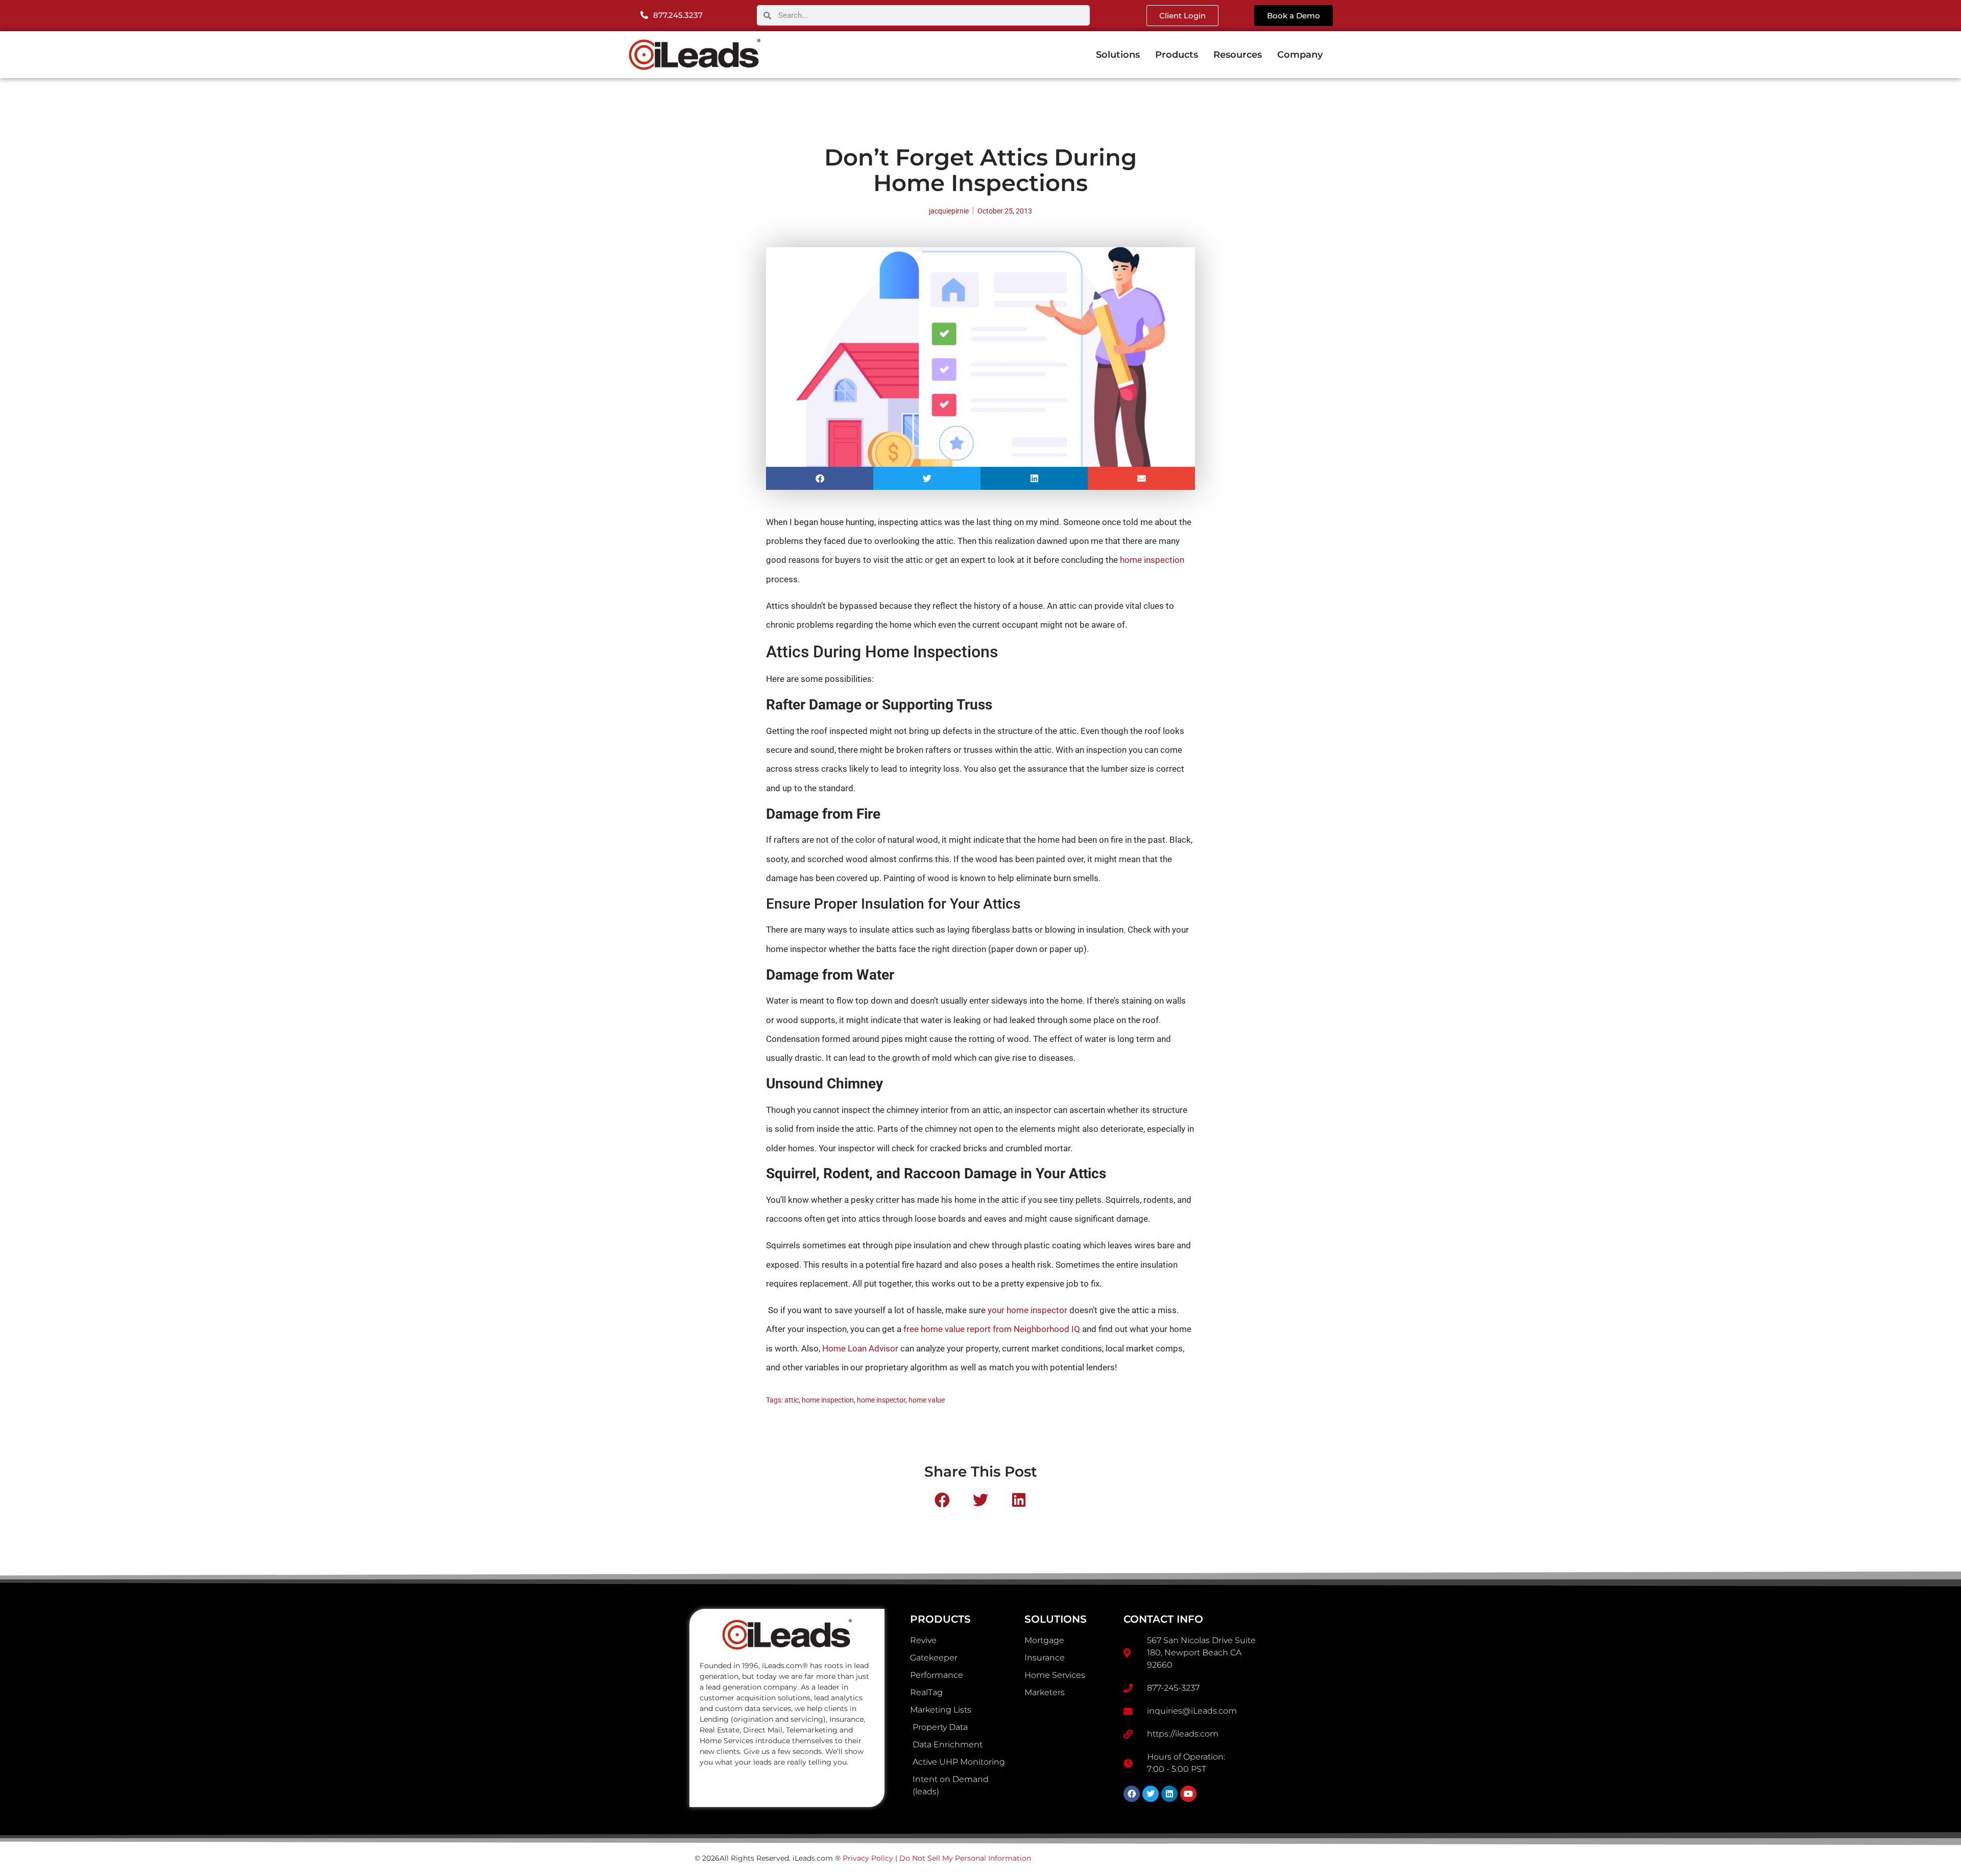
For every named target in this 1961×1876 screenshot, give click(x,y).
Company (1300, 55)
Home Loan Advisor (860, 1348)
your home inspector (1027, 1310)
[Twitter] (1151, 1794)
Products (1177, 55)
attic (792, 1400)
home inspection (1152, 560)
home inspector (881, 1400)
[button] (820, 478)
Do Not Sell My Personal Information (965, 1858)
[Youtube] (1188, 1794)
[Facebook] (1132, 1794)
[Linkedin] (1169, 1794)
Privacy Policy (868, 1858)
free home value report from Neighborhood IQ (992, 1329)
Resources (1238, 55)
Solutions (1118, 55)
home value (927, 1400)
